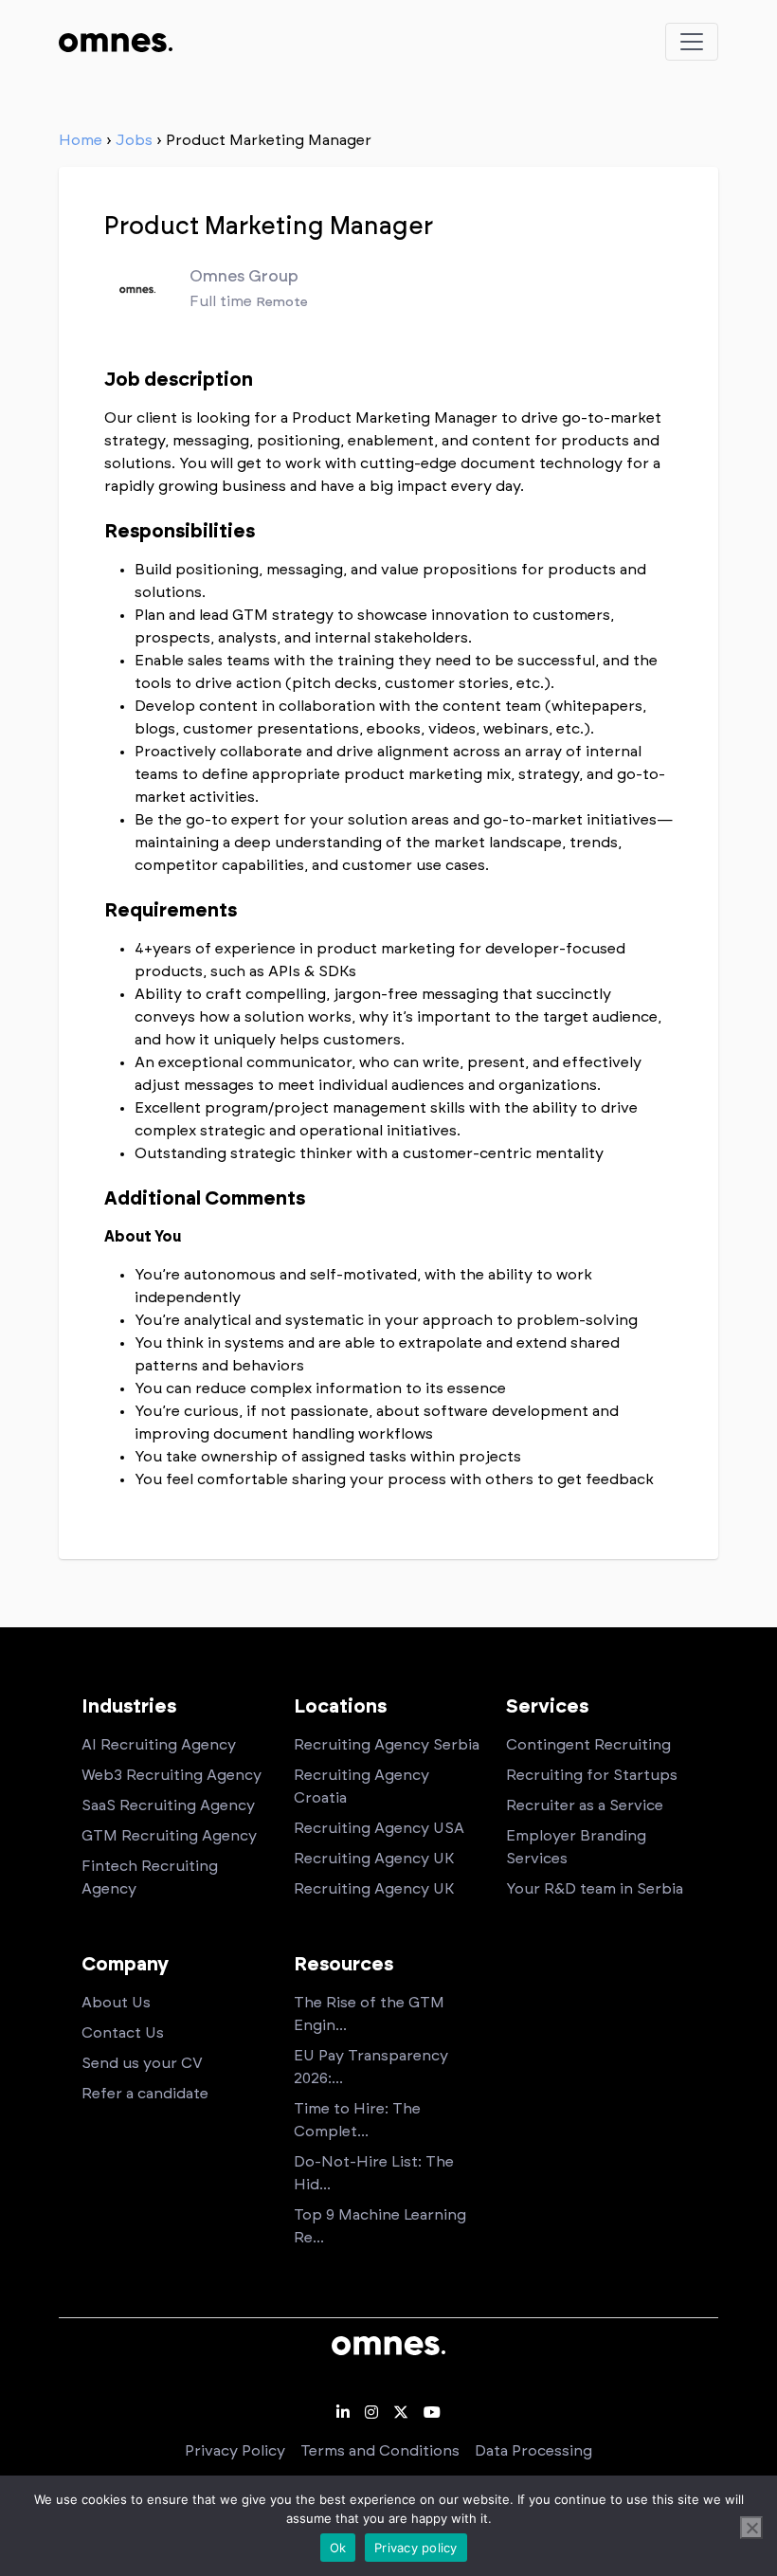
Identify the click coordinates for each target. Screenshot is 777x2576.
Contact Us (123, 2033)
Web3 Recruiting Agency (172, 1775)
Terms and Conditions (380, 2451)
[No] (751, 2528)
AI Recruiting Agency (159, 1745)
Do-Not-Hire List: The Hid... (374, 2173)
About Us (116, 2003)
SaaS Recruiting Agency (168, 1805)
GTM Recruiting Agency (169, 1836)
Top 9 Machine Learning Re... (380, 2226)
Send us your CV (142, 2063)
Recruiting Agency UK (374, 1859)
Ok (338, 2548)
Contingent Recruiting (588, 1745)
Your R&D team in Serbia (595, 1889)
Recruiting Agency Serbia (387, 1745)
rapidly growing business (195, 486)
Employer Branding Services (576, 1847)
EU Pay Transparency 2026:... (371, 2067)
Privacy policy (416, 2548)
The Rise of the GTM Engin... (369, 2014)
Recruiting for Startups (592, 1775)
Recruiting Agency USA (379, 1828)
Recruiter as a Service (585, 1805)
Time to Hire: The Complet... (357, 2120)
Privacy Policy (235, 2451)
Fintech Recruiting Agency (150, 1878)
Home (81, 140)
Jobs (134, 140)
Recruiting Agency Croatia (361, 1787)
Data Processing (533, 2451)
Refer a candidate (145, 2094)
